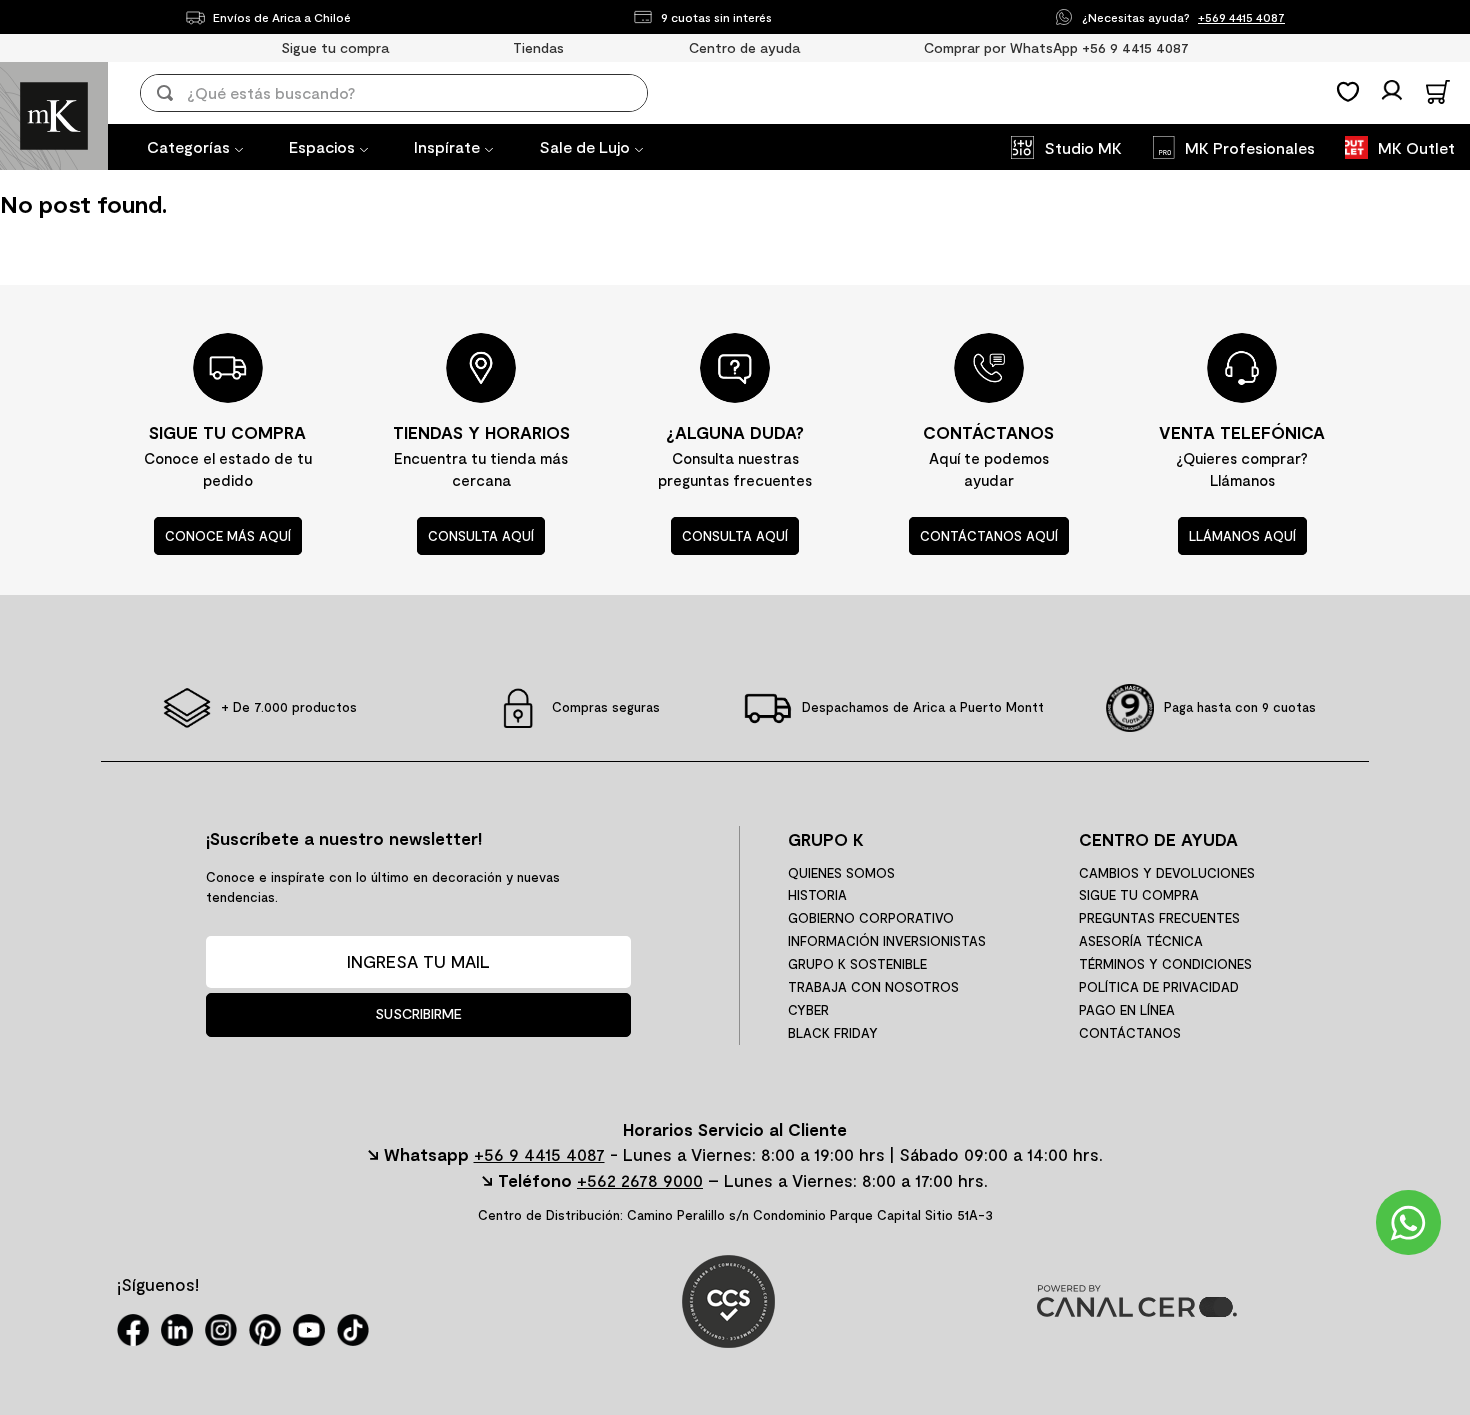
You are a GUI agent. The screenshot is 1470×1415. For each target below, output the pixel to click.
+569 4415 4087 (1241, 17)
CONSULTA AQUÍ (481, 536)
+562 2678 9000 (640, 1180)
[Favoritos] (1348, 92)
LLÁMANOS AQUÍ (1242, 536)
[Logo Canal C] (1137, 1310)
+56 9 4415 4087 (539, 1154)
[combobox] (408, 93)
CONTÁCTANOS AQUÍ (989, 536)
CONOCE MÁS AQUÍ (228, 536)
